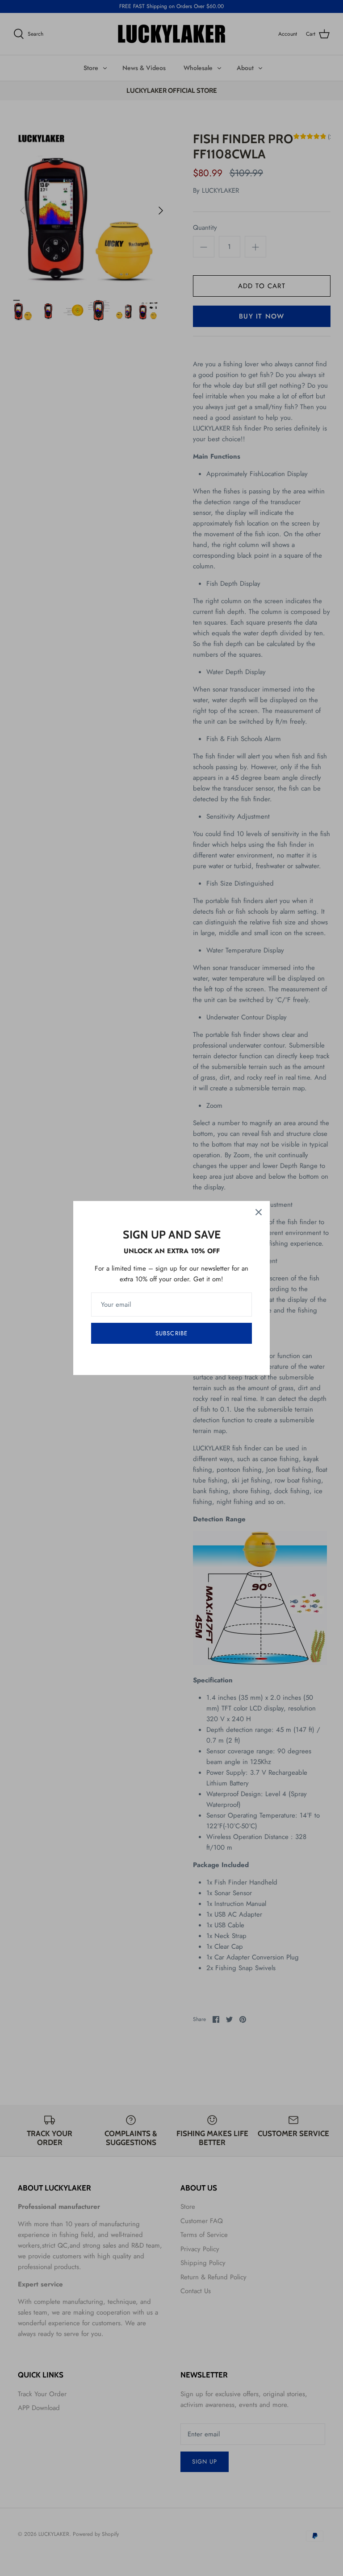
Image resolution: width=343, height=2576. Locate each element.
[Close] (259, 1212)
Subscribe (171, 1333)
